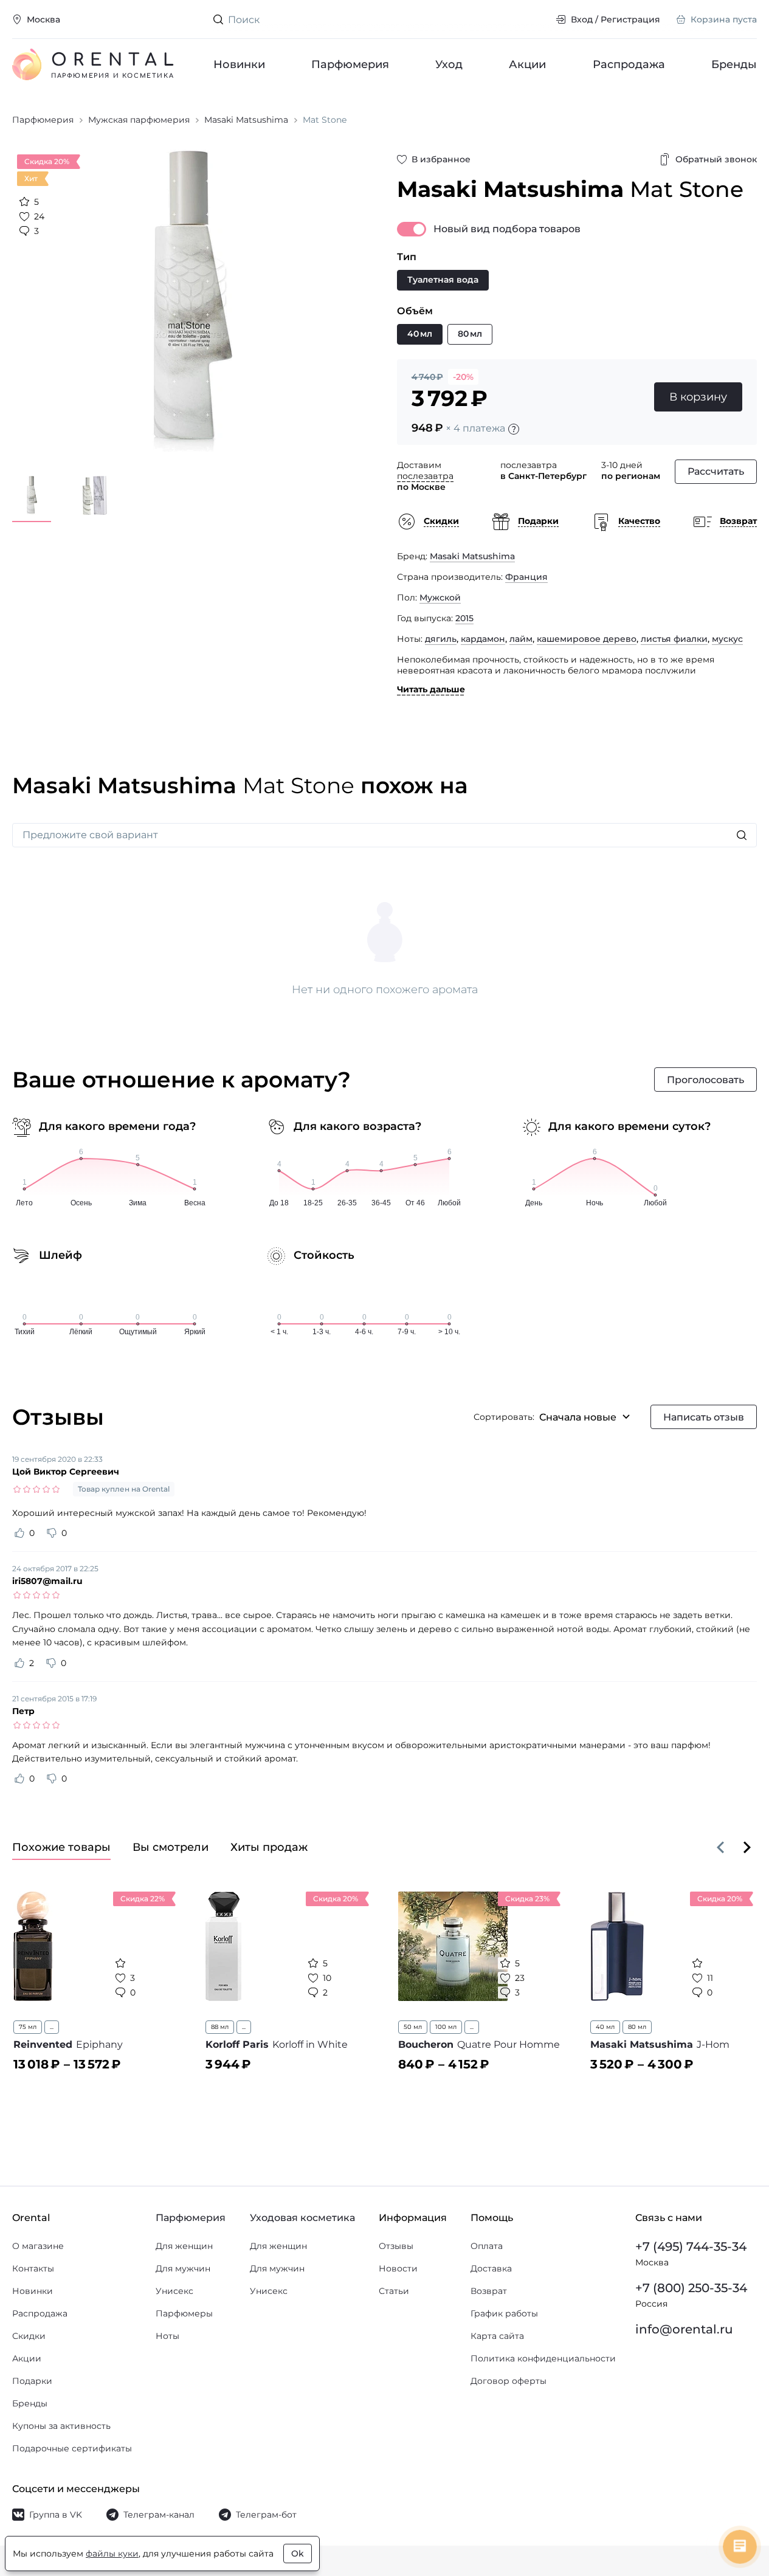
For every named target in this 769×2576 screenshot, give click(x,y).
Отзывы (396, 2246)
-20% (463, 377)
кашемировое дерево (587, 639)
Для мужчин (183, 2268)
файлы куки (112, 2554)
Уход (450, 64)
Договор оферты (509, 2381)
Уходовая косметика (302, 2218)
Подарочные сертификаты (72, 2448)
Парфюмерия (350, 64)
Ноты (167, 2336)
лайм (521, 639)
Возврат (489, 2291)
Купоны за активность (61, 2426)
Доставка (491, 2268)
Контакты (33, 2268)
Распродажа (629, 64)
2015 (464, 618)
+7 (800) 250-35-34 (691, 2288)
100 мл (446, 2027)
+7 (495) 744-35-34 (691, 2247)
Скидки (29, 2336)
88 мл (220, 2027)
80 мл (637, 2027)
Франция (526, 577)
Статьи (394, 2291)
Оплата (487, 2246)
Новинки (239, 64)
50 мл (413, 2027)
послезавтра (425, 476)
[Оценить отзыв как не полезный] (52, 1533)
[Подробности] (514, 429)
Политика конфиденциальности (543, 2358)
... (52, 2027)
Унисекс (174, 2291)
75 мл (28, 2027)
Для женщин (184, 2246)
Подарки (32, 2381)
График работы (504, 2313)
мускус (727, 639)
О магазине (38, 2246)
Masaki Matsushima (472, 556)
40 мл (605, 2027)
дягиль (441, 639)
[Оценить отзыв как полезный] (19, 1533)
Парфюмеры (184, 2313)
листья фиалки (674, 639)
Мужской (440, 598)
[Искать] (742, 835)
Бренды (734, 64)
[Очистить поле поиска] (537, 19)
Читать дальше (431, 689)
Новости (398, 2268)
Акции (528, 64)
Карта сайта (497, 2336)
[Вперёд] (747, 1847)
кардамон (483, 639)
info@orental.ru (684, 2329)
